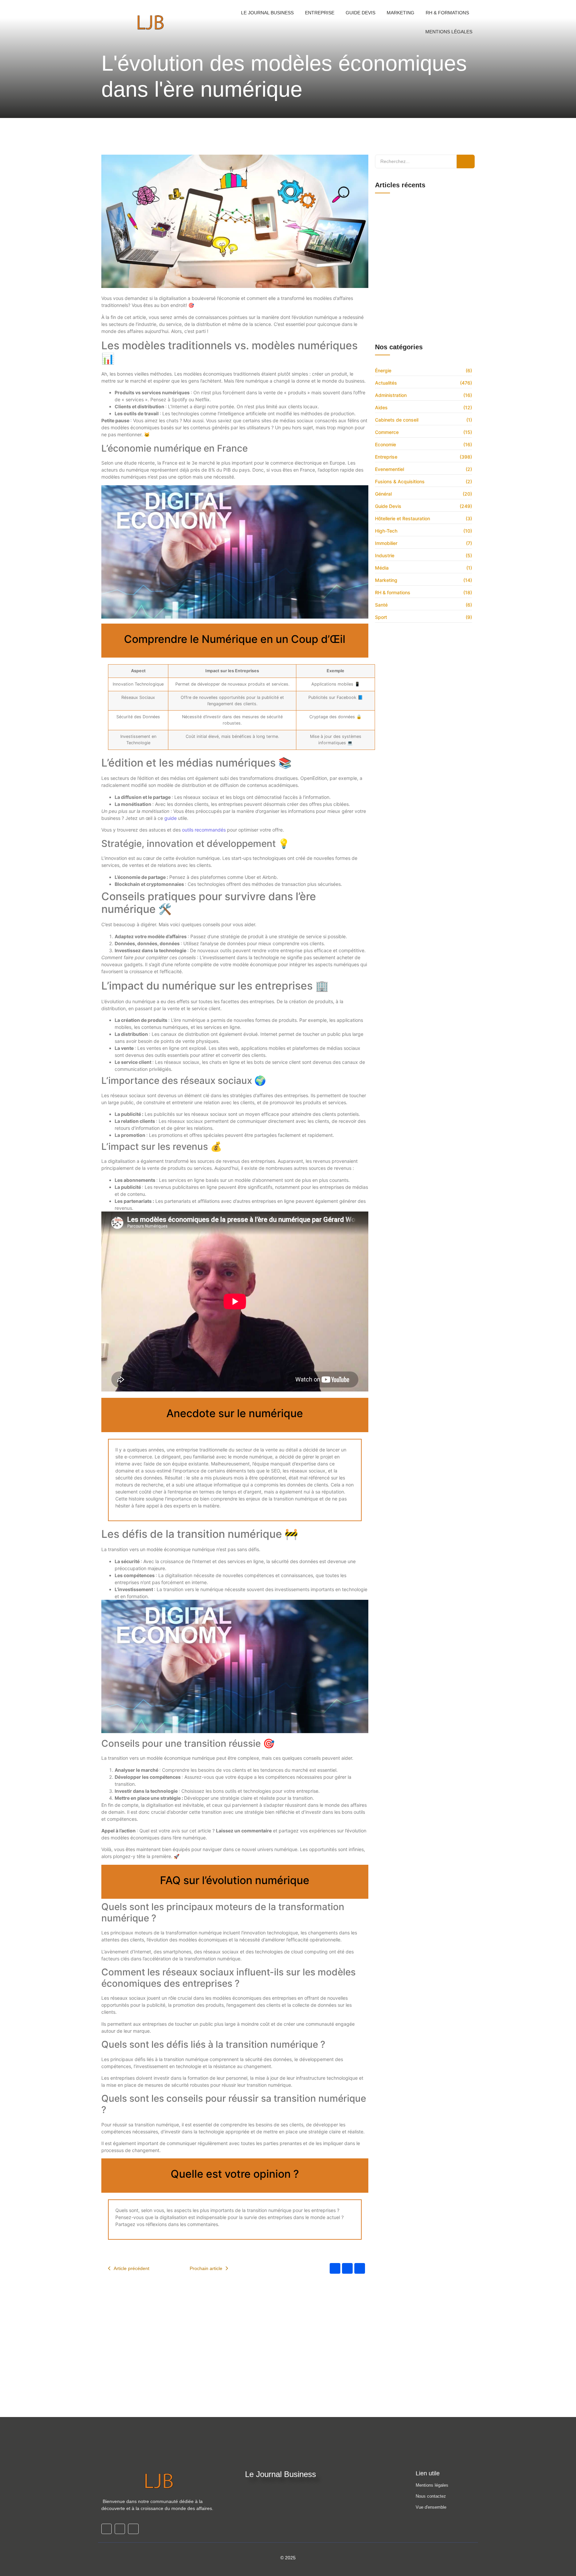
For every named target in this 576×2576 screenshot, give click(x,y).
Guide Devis (360, 13)
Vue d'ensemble (431, 2507)
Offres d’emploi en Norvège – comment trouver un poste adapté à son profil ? (425, 324)
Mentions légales (432, 2485)
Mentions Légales (449, 32)
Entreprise (320, 13)
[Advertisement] (288, 2367)
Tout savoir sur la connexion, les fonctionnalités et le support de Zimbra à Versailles (425, 241)
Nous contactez (431, 2496)
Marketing (400, 13)
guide (170, 818)
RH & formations (447, 13)
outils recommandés (204, 830)
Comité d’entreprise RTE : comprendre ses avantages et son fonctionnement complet (420, 224)
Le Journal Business (267, 13)
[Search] (466, 161)
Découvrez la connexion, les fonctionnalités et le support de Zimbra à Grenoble (423, 206)
